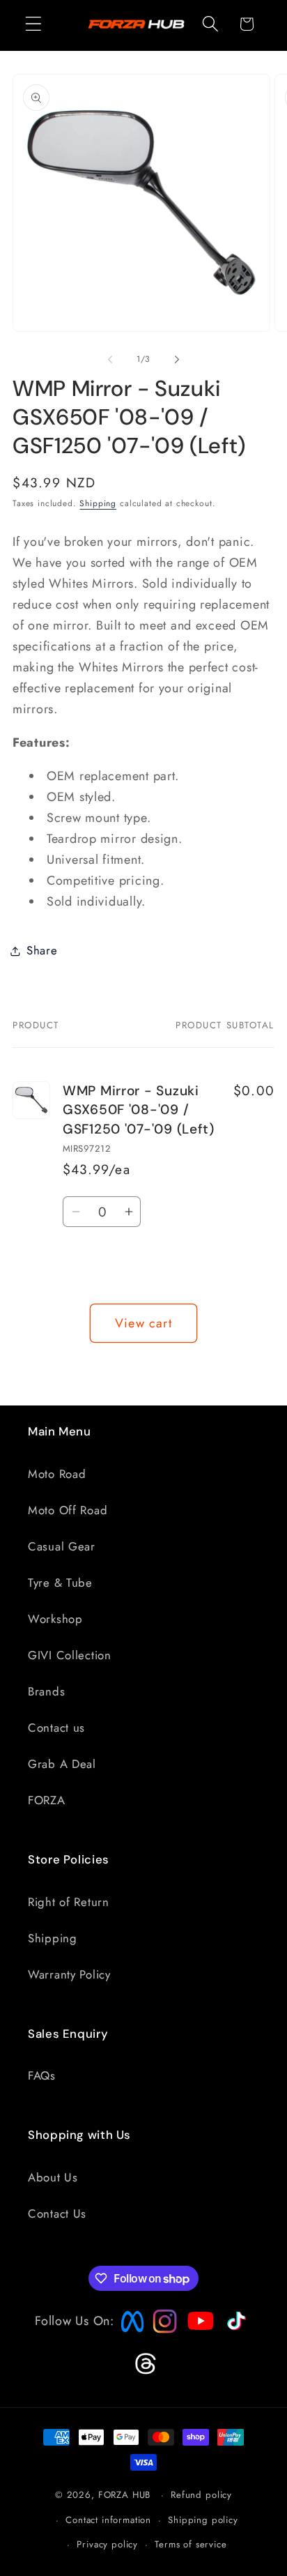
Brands (46, 1691)
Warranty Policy (69, 1974)
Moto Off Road (68, 1510)
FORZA (47, 1800)
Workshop (55, 1619)
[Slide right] (177, 360)
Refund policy (201, 2495)
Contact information (108, 2520)
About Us (53, 2177)
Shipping (98, 503)
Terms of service (191, 2544)
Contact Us (57, 2213)
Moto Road (57, 1474)
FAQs (42, 2075)
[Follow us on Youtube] (197, 2348)
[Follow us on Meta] (129, 2333)
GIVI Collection (70, 1655)
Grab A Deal (62, 1764)
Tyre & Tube (60, 1583)
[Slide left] (110, 360)
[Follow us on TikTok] (235, 2331)
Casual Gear (62, 1546)
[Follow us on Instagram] (160, 2329)
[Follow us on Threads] (144, 2372)
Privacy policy (107, 2544)
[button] (34, 24)
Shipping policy (203, 2520)
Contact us (56, 1728)
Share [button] (42, 950)
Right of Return (69, 1902)
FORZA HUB (125, 2495)
